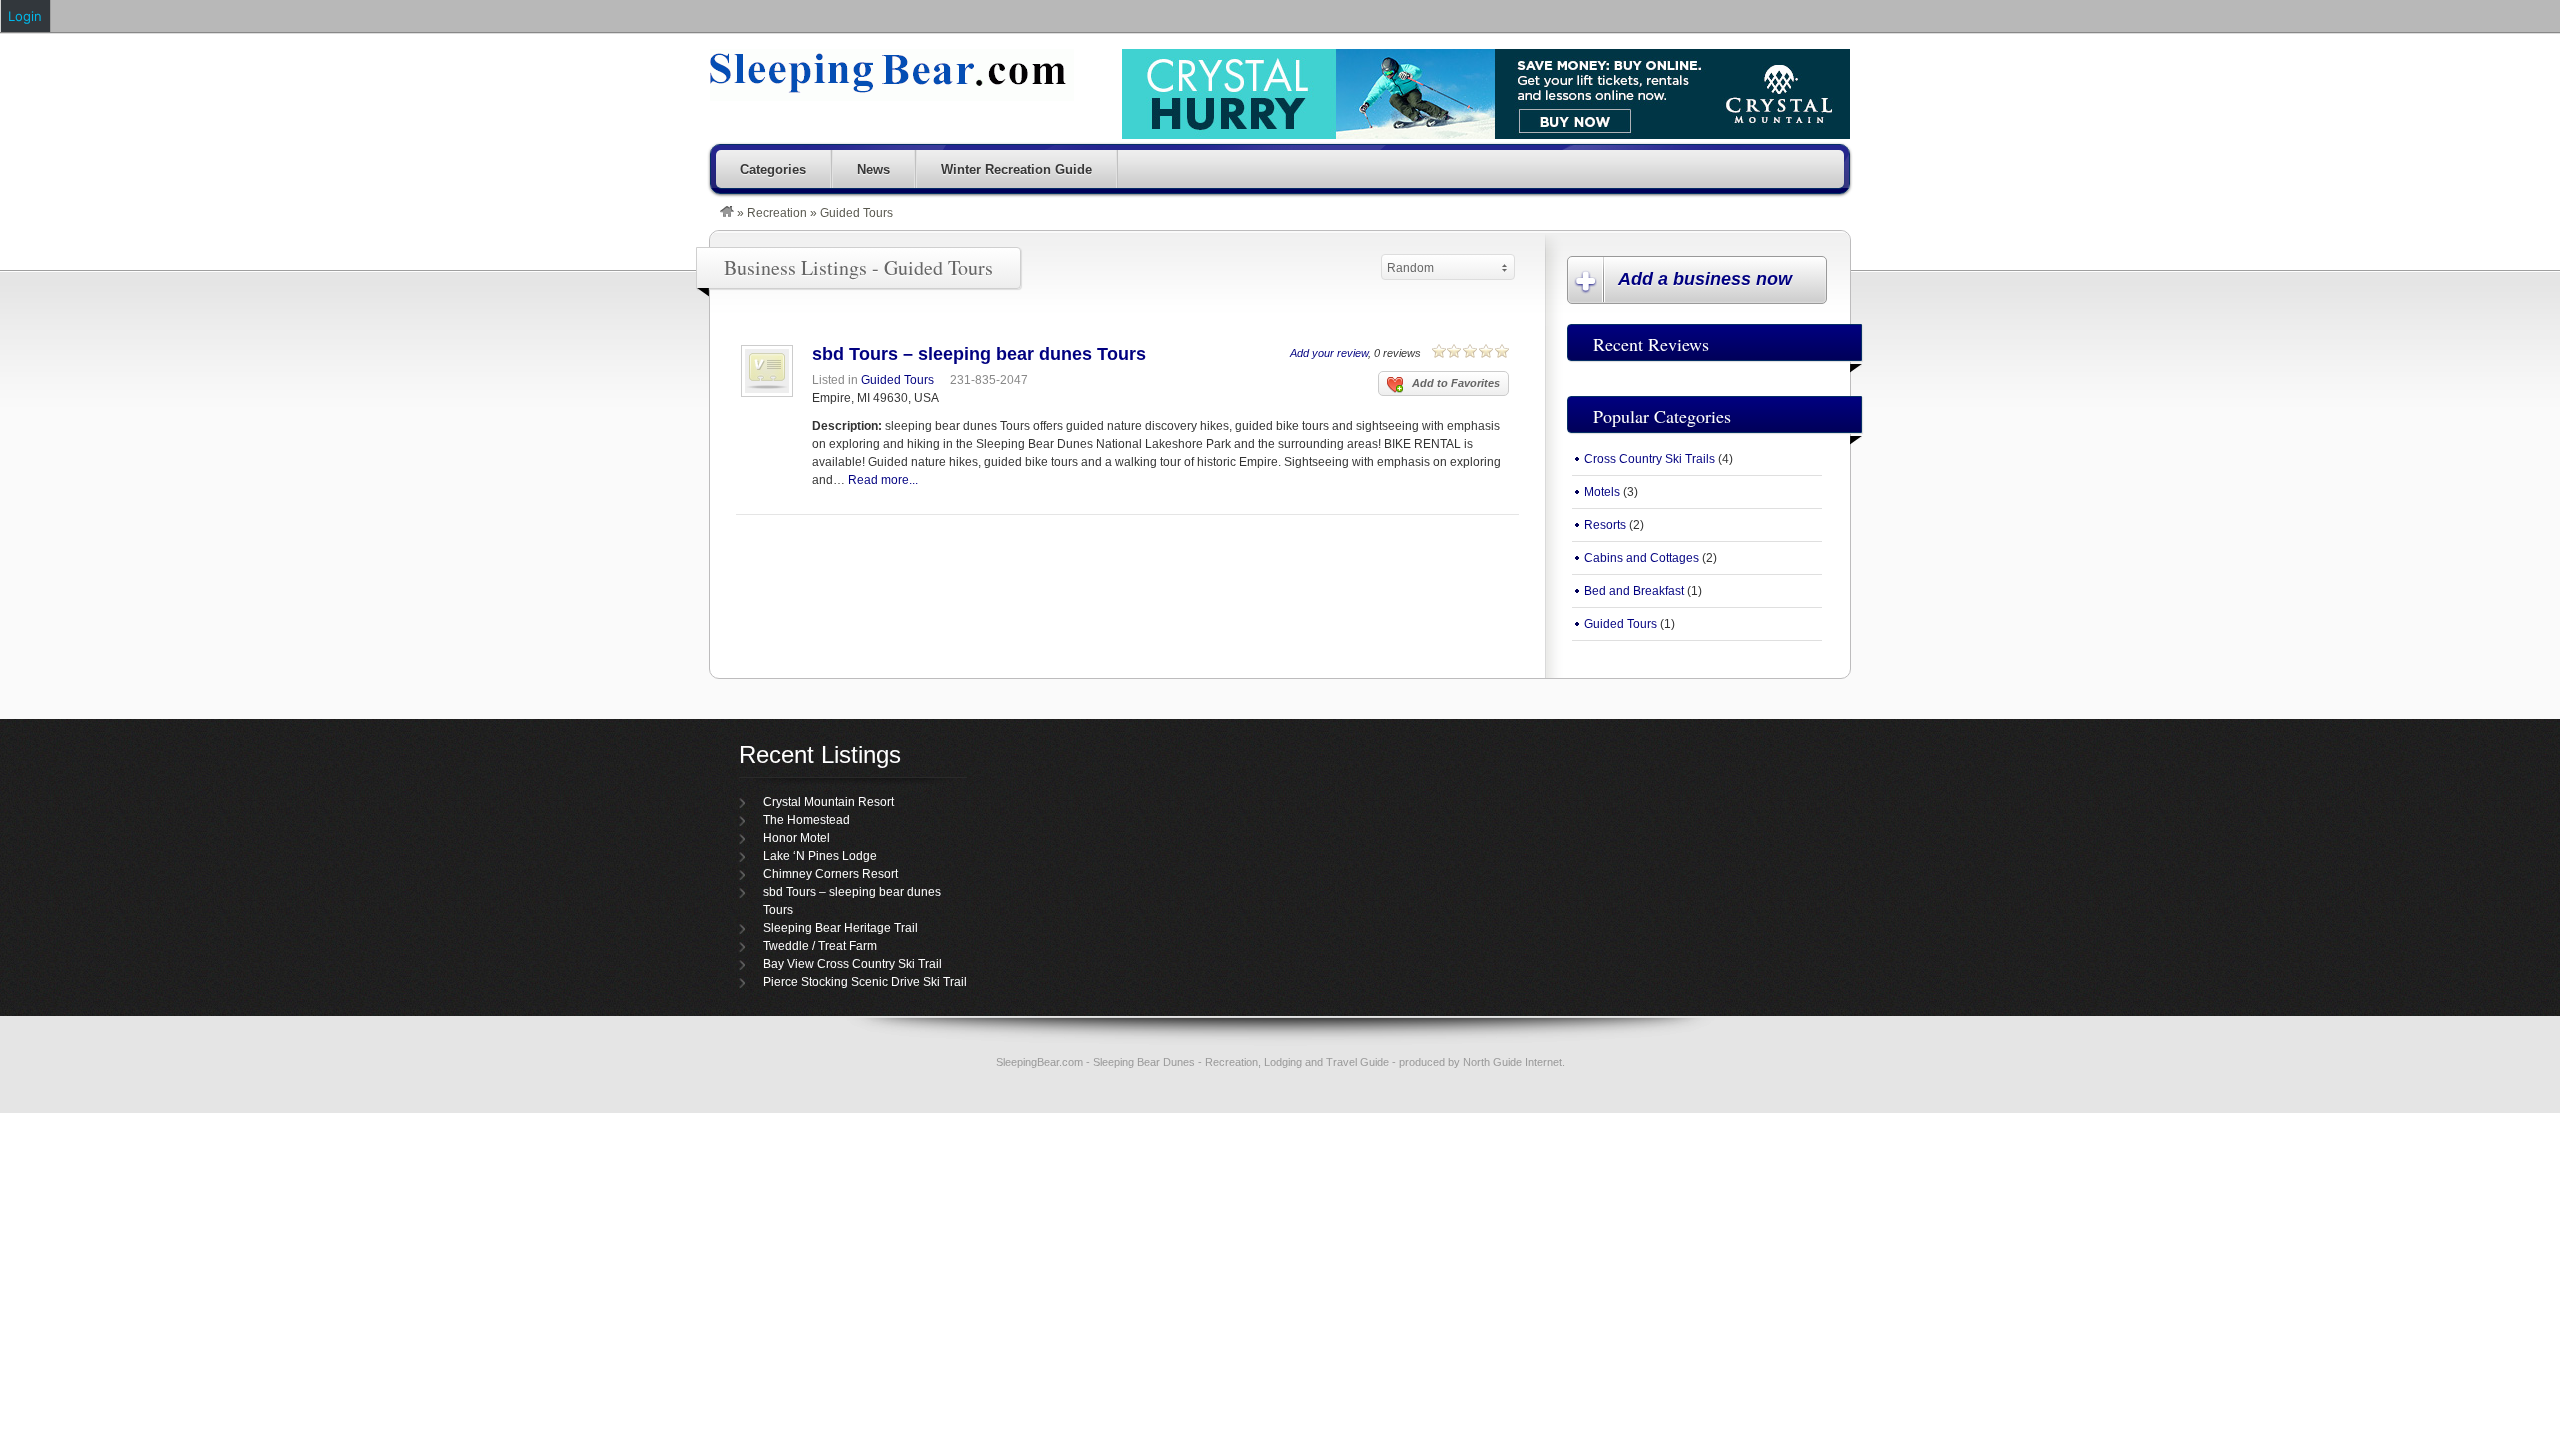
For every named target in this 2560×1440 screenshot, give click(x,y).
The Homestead (806, 820)
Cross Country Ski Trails (1649, 459)
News (873, 169)
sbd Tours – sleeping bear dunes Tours (979, 354)
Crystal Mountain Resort (828, 802)
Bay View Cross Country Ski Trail (852, 964)
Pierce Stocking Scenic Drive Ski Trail (865, 982)
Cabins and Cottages (1641, 558)
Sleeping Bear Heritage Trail (840, 928)
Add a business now (1705, 279)
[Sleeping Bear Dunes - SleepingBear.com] (727, 213)
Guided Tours (897, 380)
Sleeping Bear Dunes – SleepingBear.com (892, 75)
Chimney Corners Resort (830, 874)
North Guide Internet (1512, 1062)
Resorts (1605, 525)
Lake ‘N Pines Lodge (820, 856)
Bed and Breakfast (1634, 591)
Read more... (883, 480)
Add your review (1329, 353)
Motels (1602, 492)
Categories (773, 169)
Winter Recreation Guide (1016, 169)
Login (25, 16)
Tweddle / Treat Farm (820, 946)
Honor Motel (796, 838)
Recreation (777, 213)
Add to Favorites (1456, 383)
